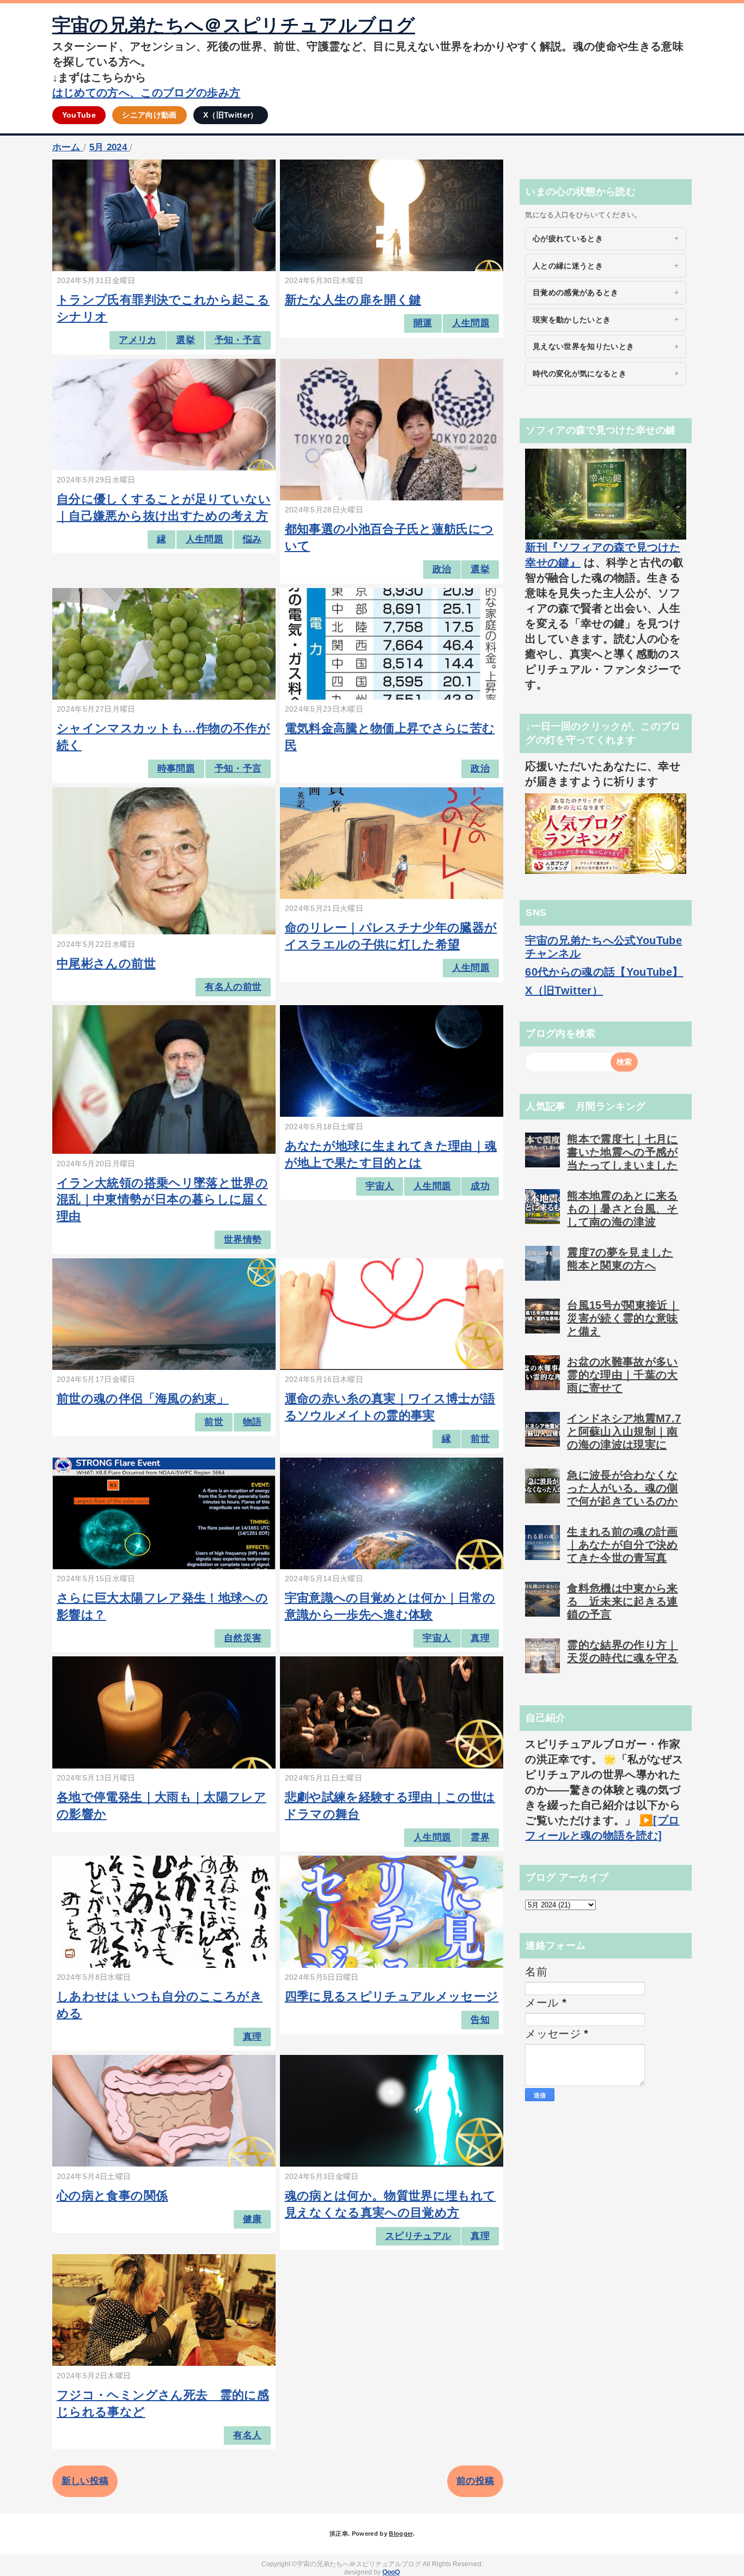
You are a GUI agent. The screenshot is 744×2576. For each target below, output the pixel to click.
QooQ (391, 2572)
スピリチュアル (418, 2236)
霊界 (480, 1837)
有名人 (247, 2435)
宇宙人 (380, 1186)
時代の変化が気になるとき (580, 374)
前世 (214, 1422)
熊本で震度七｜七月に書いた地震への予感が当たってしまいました (622, 1152)
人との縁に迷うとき (568, 266)
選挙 (185, 340)
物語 (252, 1422)
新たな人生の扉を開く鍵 (353, 300)
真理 (480, 1638)
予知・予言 (238, 340)
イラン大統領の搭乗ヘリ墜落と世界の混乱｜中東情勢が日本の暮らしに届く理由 (162, 1200)
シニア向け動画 (149, 115)
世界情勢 (243, 1240)
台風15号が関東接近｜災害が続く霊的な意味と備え (623, 1318)
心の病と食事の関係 (112, 2196)
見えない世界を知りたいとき (583, 346)
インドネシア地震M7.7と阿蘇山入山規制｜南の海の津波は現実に (624, 1431)
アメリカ (138, 340)
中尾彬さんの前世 (106, 963)
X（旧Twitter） (231, 115)
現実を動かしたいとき (572, 320)
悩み (252, 539)
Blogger (401, 2534)
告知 (480, 2020)
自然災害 (243, 1638)
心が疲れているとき (568, 238)
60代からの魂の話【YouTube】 (604, 972)
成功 (480, 1186)
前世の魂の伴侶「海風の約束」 (143, 1399)
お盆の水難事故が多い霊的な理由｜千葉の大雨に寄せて (622, 1375)
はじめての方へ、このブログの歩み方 (147, 93)
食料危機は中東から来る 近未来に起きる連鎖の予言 (622, 1601)
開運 (423, 323)
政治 (442, 569)
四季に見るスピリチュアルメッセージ (392, 1996)
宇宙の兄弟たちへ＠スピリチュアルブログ (234, 25)
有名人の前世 (233, 987)
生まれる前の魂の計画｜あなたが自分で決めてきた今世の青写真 (622, 1545)
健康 (252, 2219)
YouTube (79, 115)
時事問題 (176, 769)
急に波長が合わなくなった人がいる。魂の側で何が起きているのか (622, 1488)
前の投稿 (475, 2481)
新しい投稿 (85, 2481)
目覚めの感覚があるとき (576, 292)
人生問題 (471, 323)
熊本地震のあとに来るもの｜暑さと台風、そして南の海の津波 (622, 1209)
